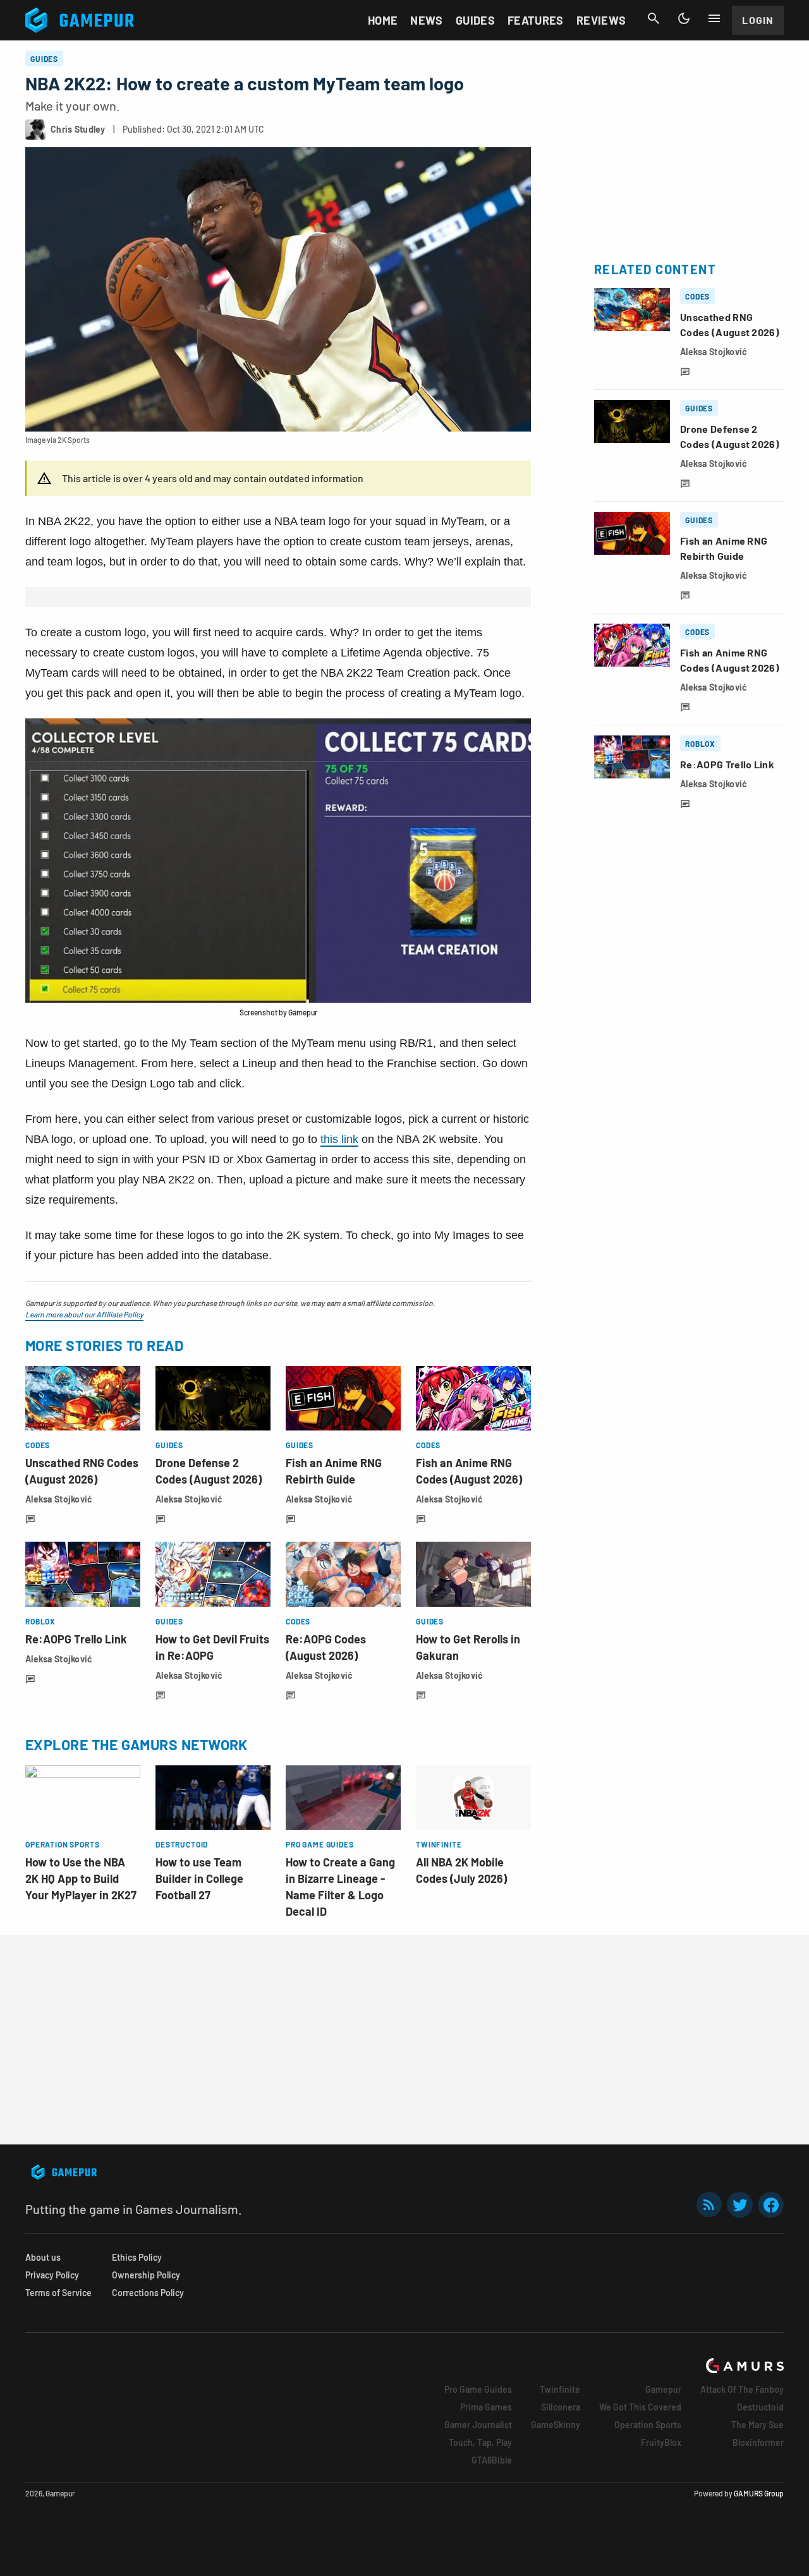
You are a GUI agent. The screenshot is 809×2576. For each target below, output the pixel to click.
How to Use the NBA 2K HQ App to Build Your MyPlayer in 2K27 (81, 1878)
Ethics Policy (137, 2257)
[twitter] (740, 2205)
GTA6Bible (492, 2460)
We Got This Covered (640, 2407)
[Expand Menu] (714, 18)
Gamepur (663, 2389)
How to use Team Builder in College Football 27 (199, 1878)
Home (383, 20)
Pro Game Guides (478, 2389)
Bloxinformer (758, 2442)
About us (43, 2257)
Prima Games (486, 2407)
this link (339, 1139)
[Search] (654, 18)
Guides (475, 20)
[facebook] (771, 2205)
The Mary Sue (757, 2425)
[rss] (709, 2205)
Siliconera (561, 2407)
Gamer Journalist (478, 2425)
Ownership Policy (146, 2275)
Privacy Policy (52, 2275)
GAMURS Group (759, 2493)
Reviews (601, 20)
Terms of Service (58, 2293)
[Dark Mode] (684, 18)
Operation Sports (648, 2425)
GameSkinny (556, 2425)
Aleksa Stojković (59, 1499)
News (426, 20)
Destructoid (760, 2407)
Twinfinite (560, 2389)
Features (536, 20)
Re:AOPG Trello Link (76, 1639)
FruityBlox (661, 2442)
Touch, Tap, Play (480, 2442)
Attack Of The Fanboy (742, 2389)
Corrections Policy (148, 2293)
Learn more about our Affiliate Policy (84, 1314)
